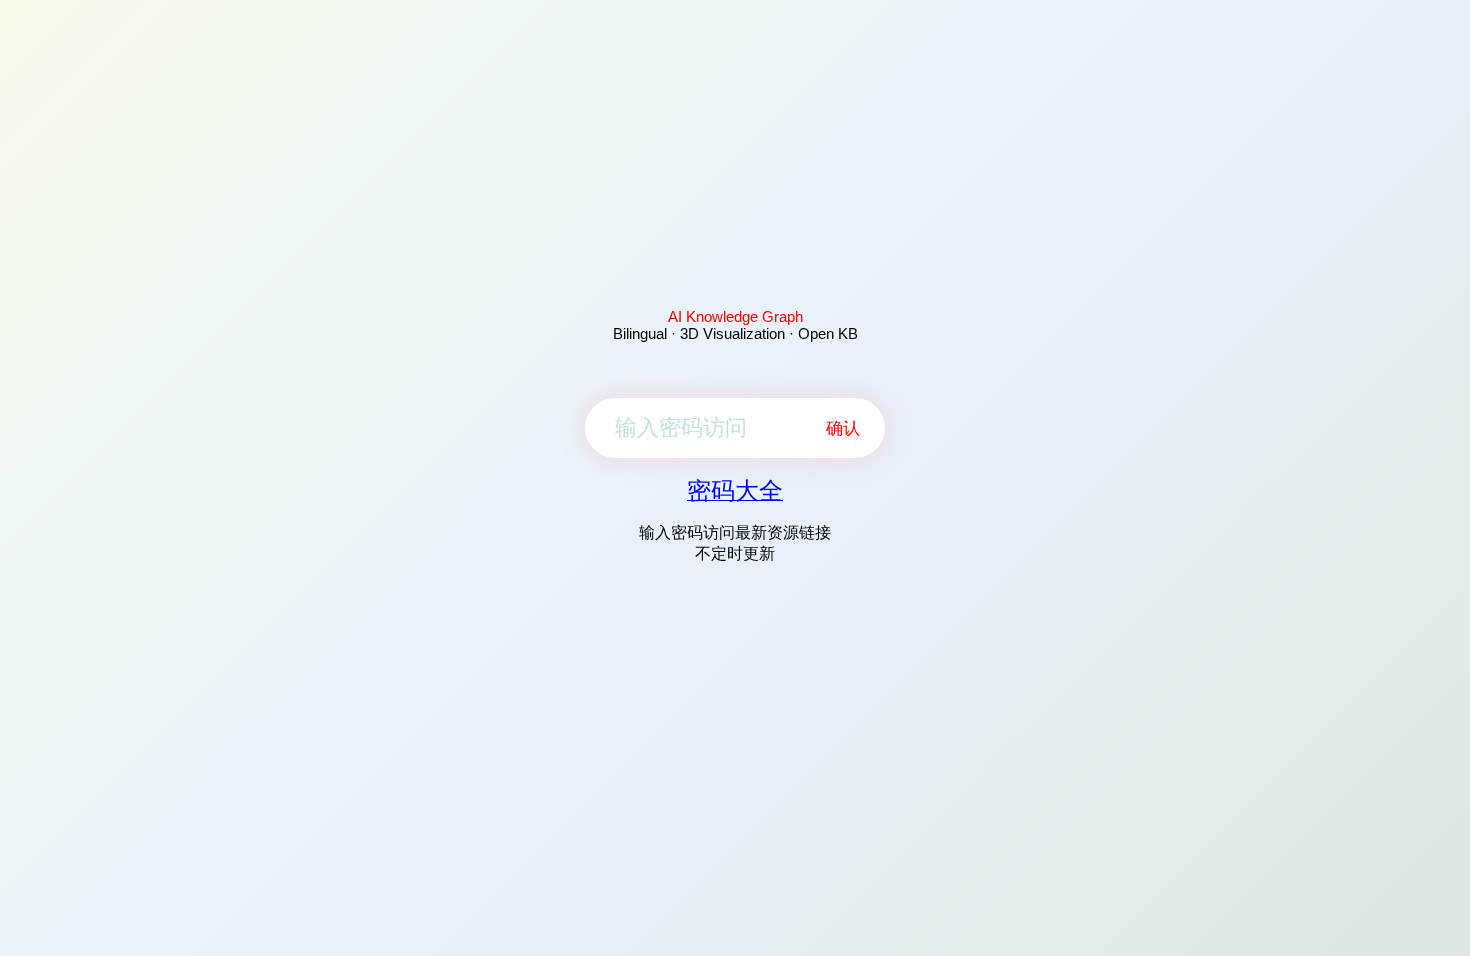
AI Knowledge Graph (735, 316)
